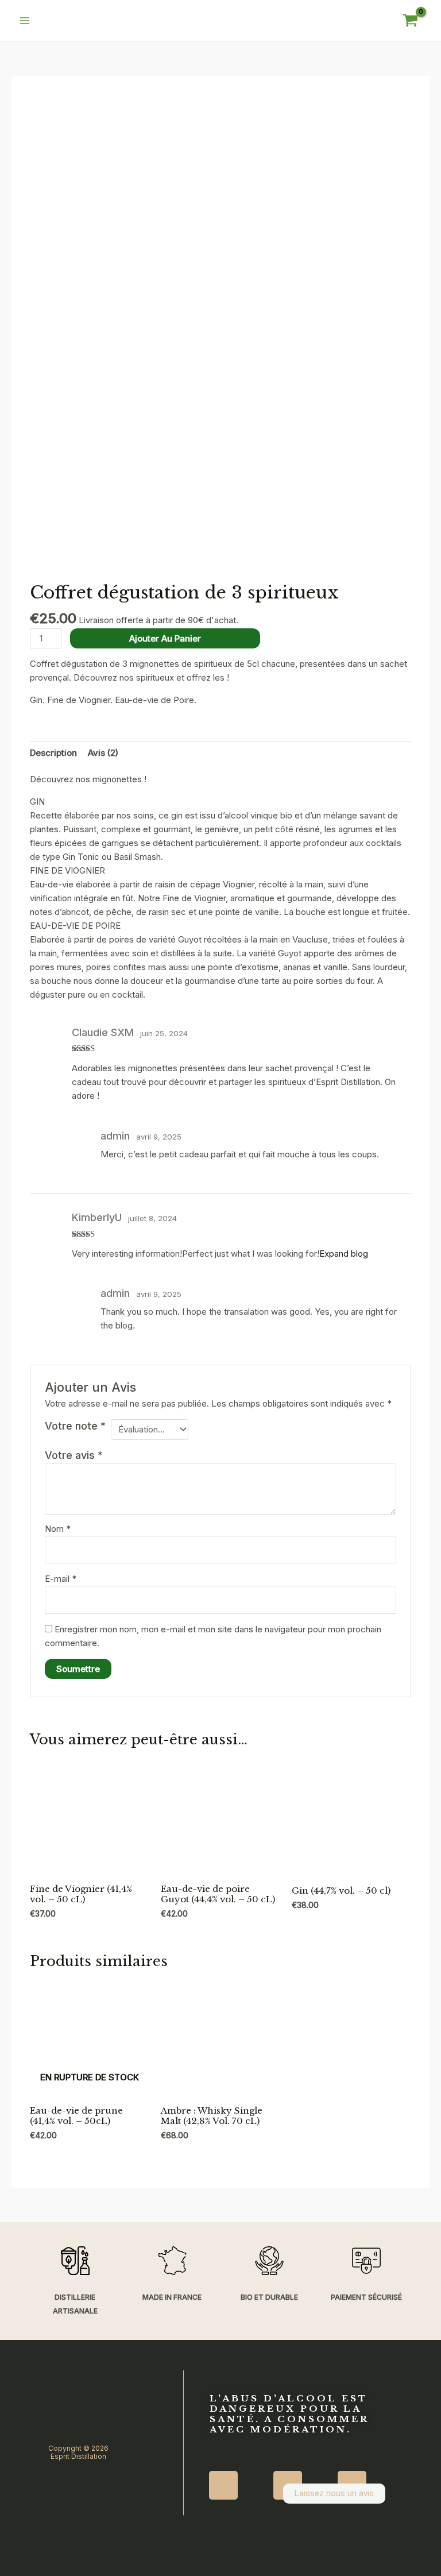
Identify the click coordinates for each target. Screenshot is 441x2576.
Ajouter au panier (165, 638)
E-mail (61, 1579)
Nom (58, 1529)
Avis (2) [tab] (103, 753)
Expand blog (344, 1254)
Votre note (75, 1426)
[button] (291, 2453)
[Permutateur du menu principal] (24, 20)
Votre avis (74, 1455)
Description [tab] (53, 753)
